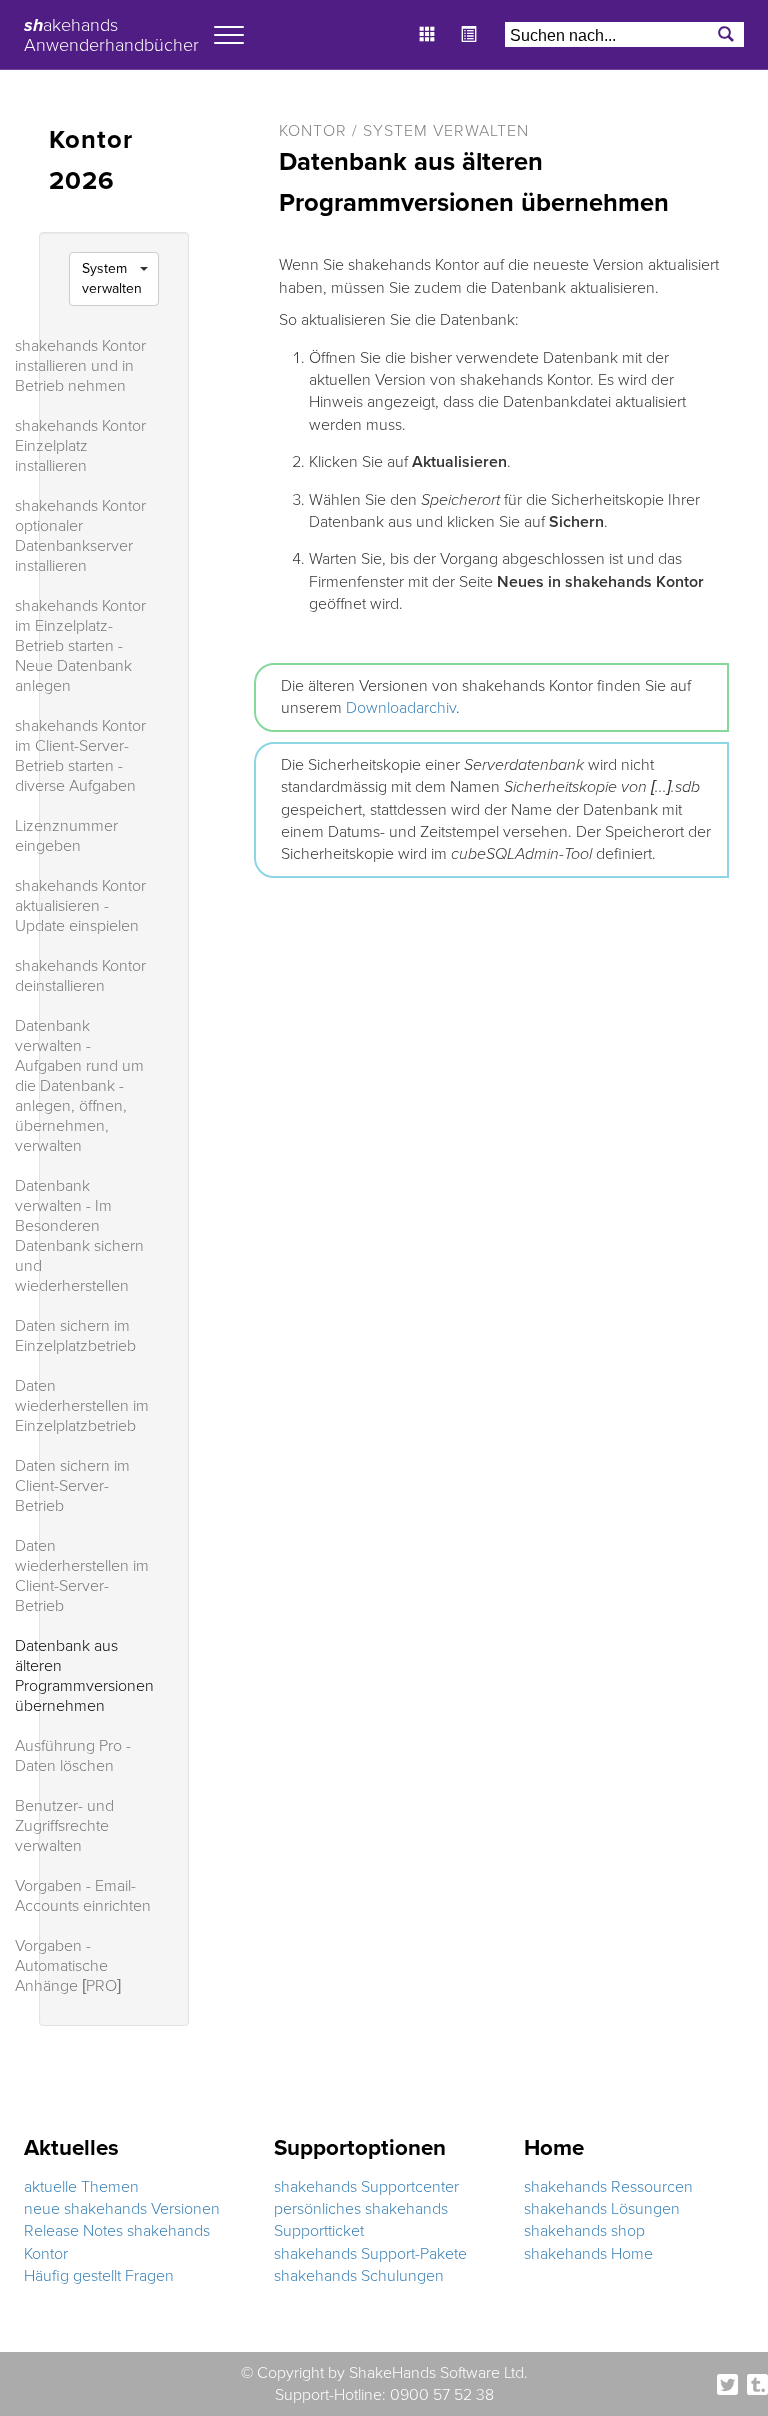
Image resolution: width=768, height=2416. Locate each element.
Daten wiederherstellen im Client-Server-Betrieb (82, 1576)
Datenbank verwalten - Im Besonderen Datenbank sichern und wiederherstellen (79, 1236)
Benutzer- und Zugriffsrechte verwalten (64, 1826)
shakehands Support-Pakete (370, 2254)
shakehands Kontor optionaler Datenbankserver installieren (80, 536)
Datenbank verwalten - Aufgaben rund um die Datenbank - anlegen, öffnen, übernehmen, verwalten (79, 1086)
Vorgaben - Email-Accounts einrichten (83, 1896)
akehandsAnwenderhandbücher (111, 32)
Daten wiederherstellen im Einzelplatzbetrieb (82, 1406)
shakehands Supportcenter (366, 2187)
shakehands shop (584, 2231)
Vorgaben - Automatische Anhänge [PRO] (68, 1966)
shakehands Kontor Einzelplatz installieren (80, 446)
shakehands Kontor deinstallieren (80, 976)
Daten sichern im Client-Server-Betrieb (72, 1486)
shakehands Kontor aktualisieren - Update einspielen (80, 906)
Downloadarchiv (401, 708)
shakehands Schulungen (359, 2276)
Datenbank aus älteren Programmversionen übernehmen (84, 1676)
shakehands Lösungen (602, 2209)
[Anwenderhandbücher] (432, 24)
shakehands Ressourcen (608, 2187)
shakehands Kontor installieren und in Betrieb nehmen (80, 366)
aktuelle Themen (81, 2187)
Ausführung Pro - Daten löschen (73, 1756)
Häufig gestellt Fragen (99, 2276)
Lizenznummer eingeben (66, 836)
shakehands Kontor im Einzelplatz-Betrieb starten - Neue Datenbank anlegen (80, 646)
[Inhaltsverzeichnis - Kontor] (474, 24)
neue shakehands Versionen (122, 2209)
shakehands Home (588, 2254)
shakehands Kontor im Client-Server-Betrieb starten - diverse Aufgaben (80, 756)
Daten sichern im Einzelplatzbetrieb (75, 1336)
